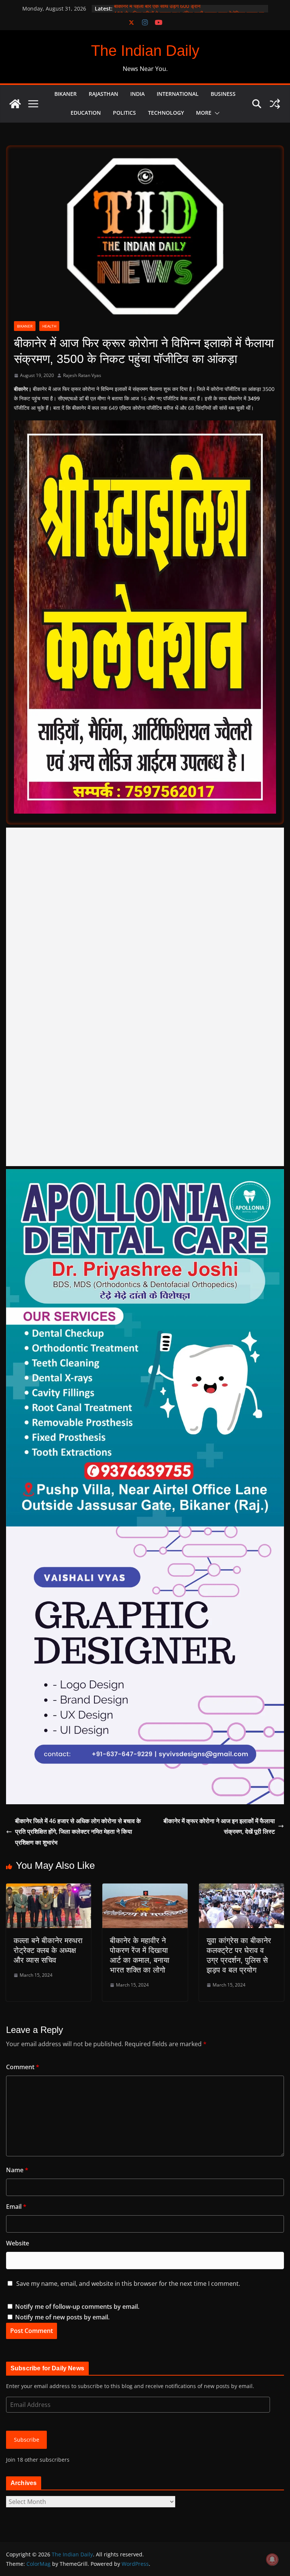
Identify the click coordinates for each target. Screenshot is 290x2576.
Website (18, 2243)
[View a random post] (275, 104)
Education (86, 113)
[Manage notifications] (272, 2559)
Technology (166, 113)
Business (223, 94)
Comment (23, 2067)
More (204, 113)
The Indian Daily (145, 51)
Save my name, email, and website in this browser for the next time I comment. (128, 2284)
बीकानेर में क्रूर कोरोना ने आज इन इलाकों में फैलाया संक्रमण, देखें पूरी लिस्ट (219, 1826)
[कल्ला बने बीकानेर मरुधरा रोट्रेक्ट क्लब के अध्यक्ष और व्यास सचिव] (49, 1889)
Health (49, 326)
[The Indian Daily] (15, 104)
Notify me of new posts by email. (62, 2317)
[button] (216, 113)
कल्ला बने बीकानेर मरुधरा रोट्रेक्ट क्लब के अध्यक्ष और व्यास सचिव (48, 1950)
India (137, 94)
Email (16, 2207)
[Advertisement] (145, 997)
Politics (124, 113)
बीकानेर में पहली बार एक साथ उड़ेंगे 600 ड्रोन (157, 8)
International (178, 94)
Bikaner (66, 94)
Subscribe (27, 2440)
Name (17, 2170)
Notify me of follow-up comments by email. (77, 2307)
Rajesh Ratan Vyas (82, 375)
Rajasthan (103, 94)
